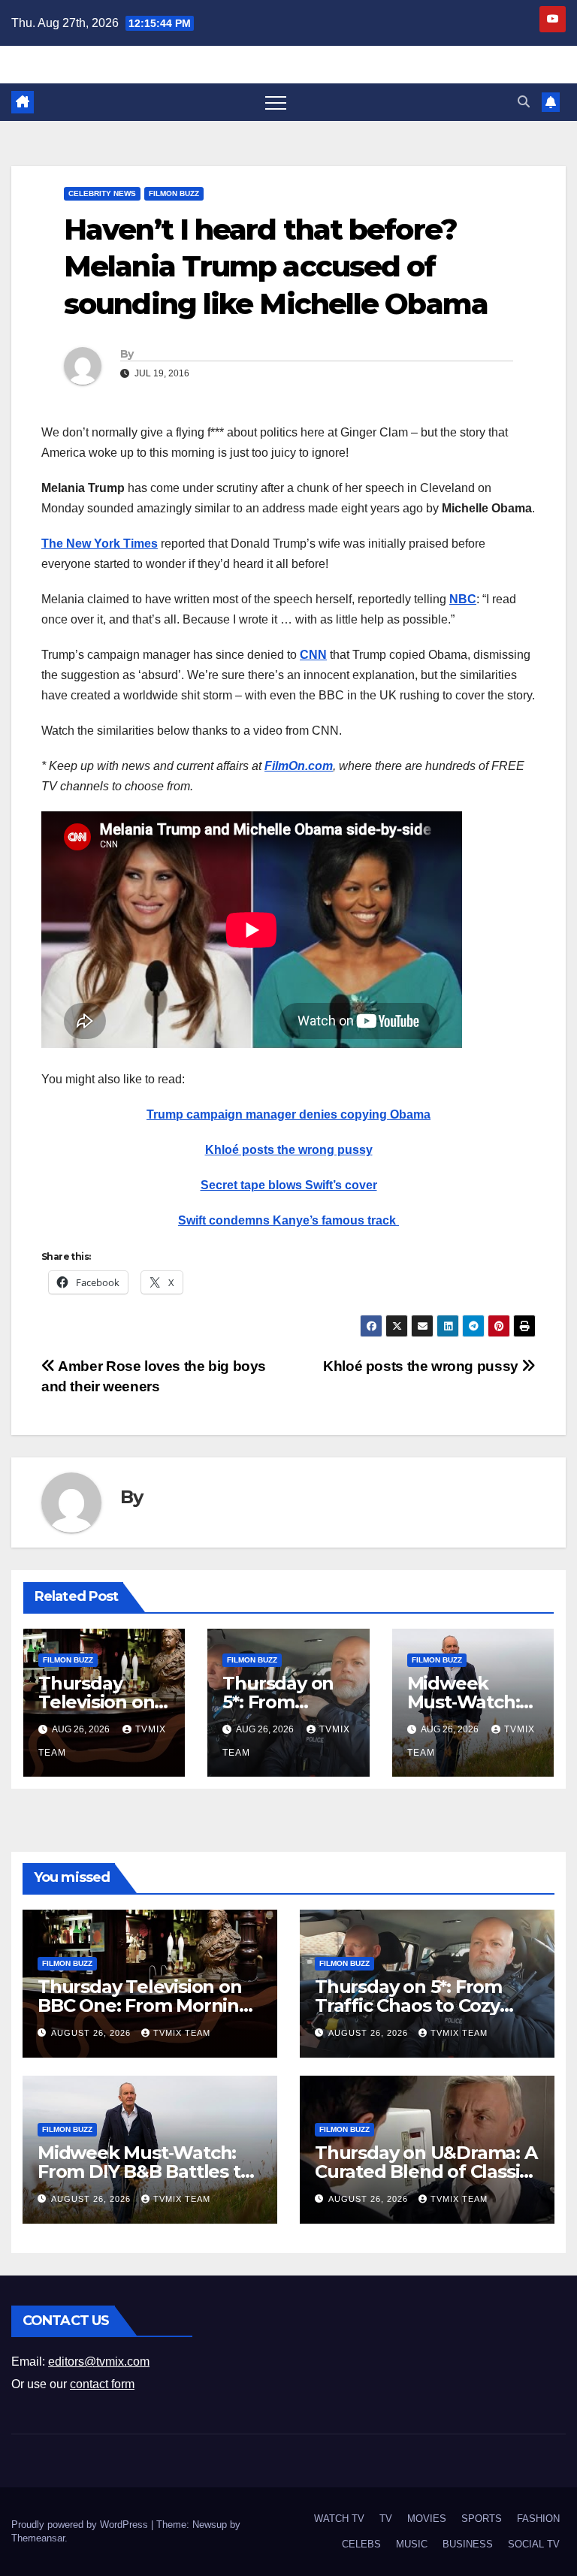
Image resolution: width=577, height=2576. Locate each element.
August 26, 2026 (92, 2033)
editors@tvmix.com (99, 2362)
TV (386, 2519)
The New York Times (100, 544)
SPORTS (482, 2519)
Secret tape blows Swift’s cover (289, 1185)
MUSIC (412, 2544)
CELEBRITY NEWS (102, 193)
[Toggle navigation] (276, 102)
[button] (524, 102)
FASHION (538, 2519)
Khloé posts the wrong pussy (289, 1150)
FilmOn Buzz (174, 193)
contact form (102, 2384)
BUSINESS (468, 2544)
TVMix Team (182, 2033)
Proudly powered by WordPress (81, 2525)
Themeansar (38, 2538)
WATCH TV (339, 2519)
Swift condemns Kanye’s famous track (288, 1220)
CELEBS (361, 2544)
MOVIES (427, 2519)
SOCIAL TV (534, 2544)
